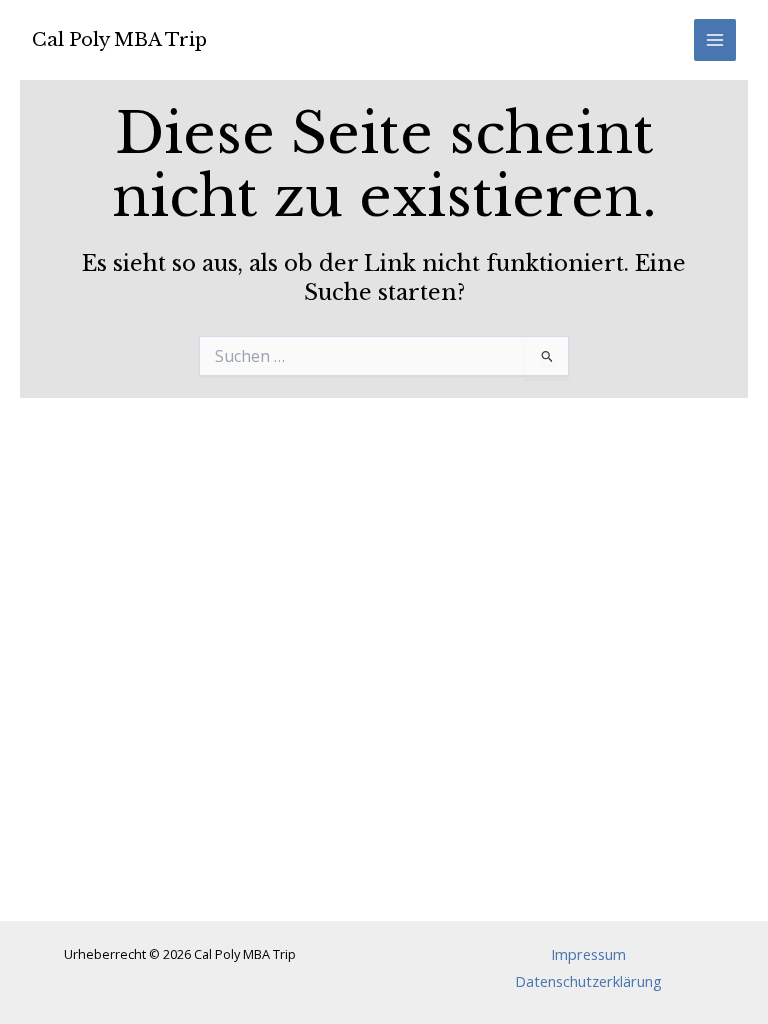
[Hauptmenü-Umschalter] (715, 40)
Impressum (588, 954)
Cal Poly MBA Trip (119, 39)
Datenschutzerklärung (588, 981)
